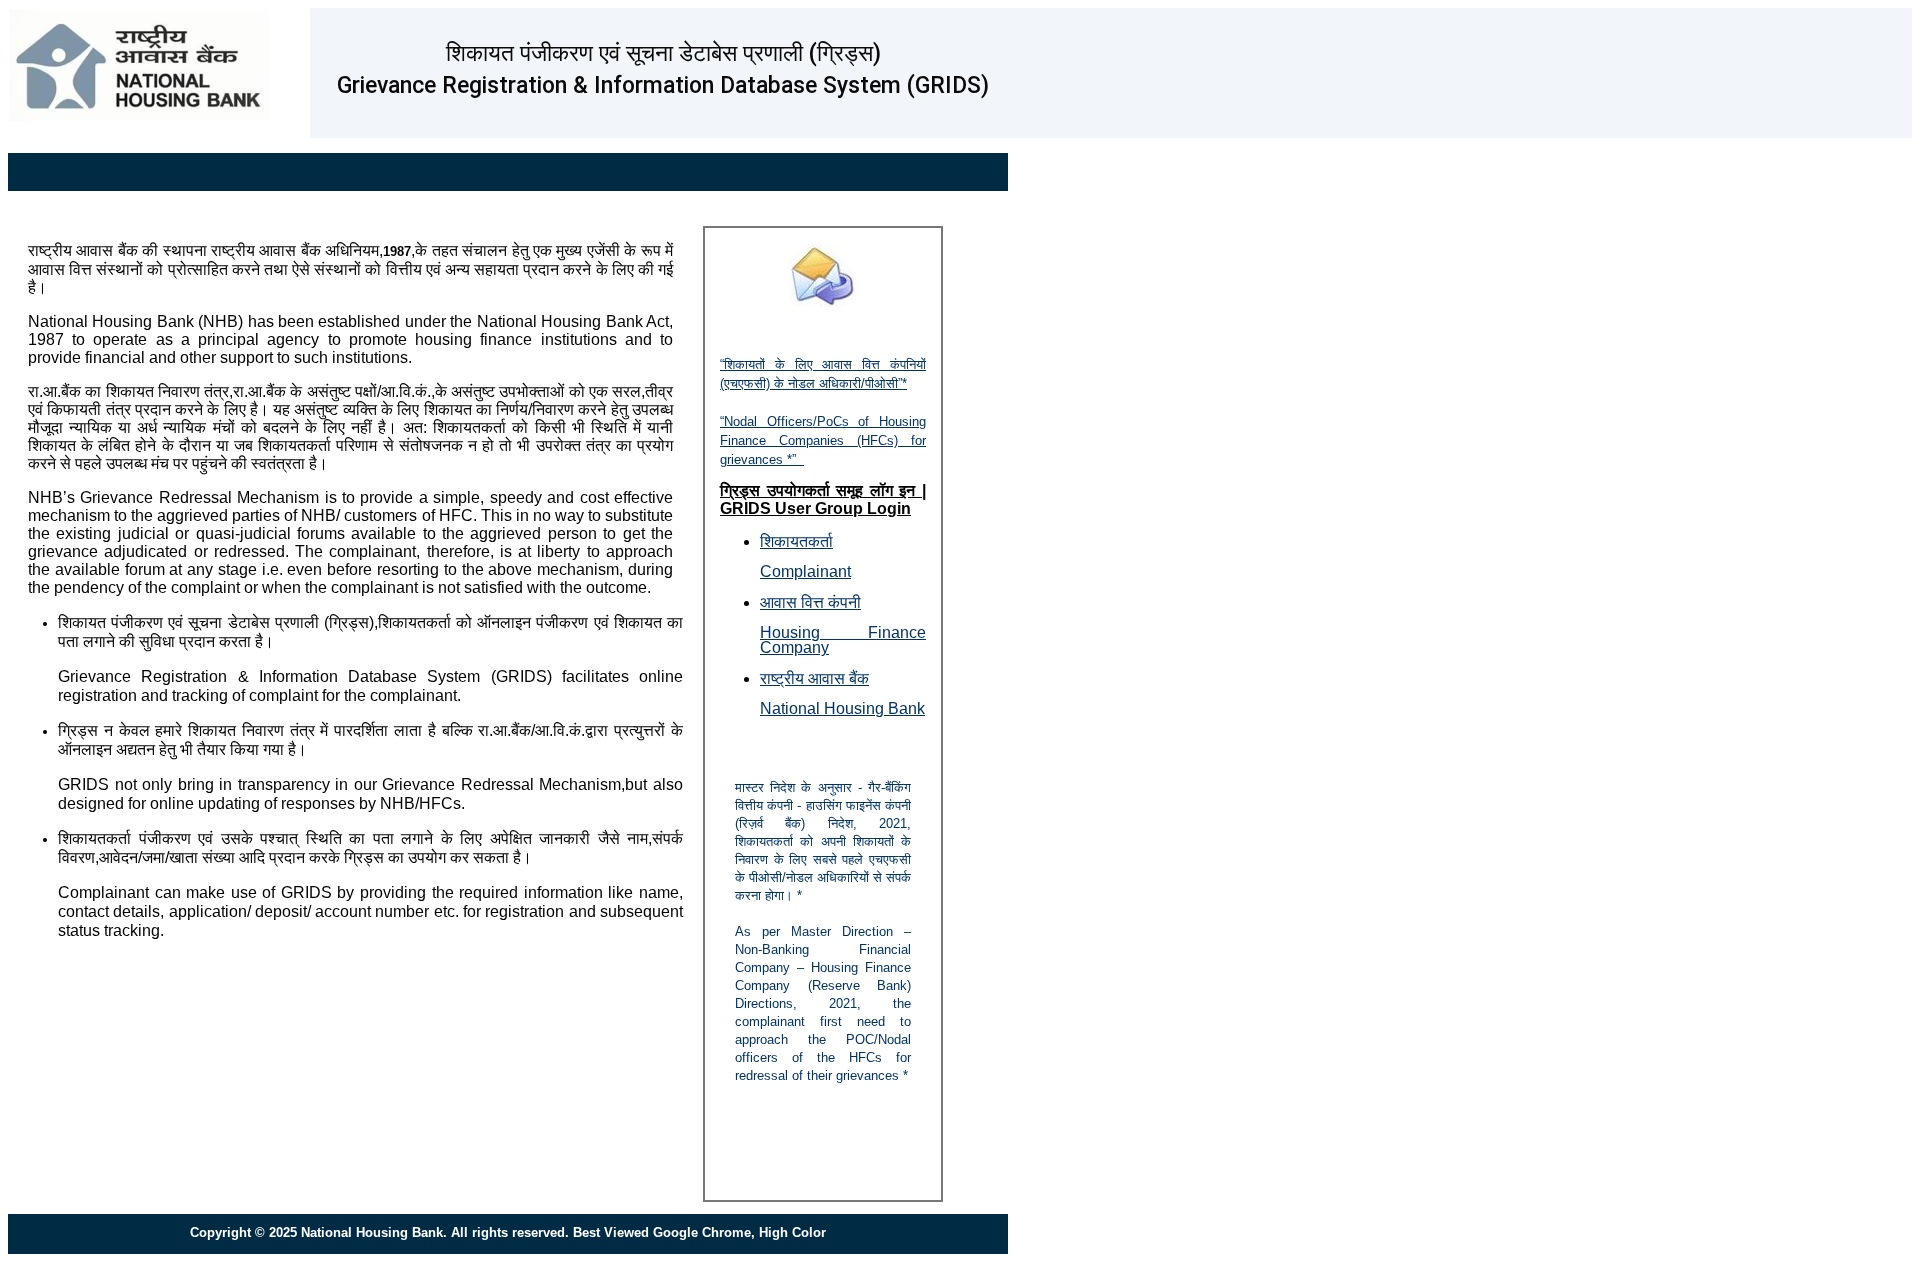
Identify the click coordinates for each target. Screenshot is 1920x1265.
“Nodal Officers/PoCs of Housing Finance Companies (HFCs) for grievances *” (823, 440)
